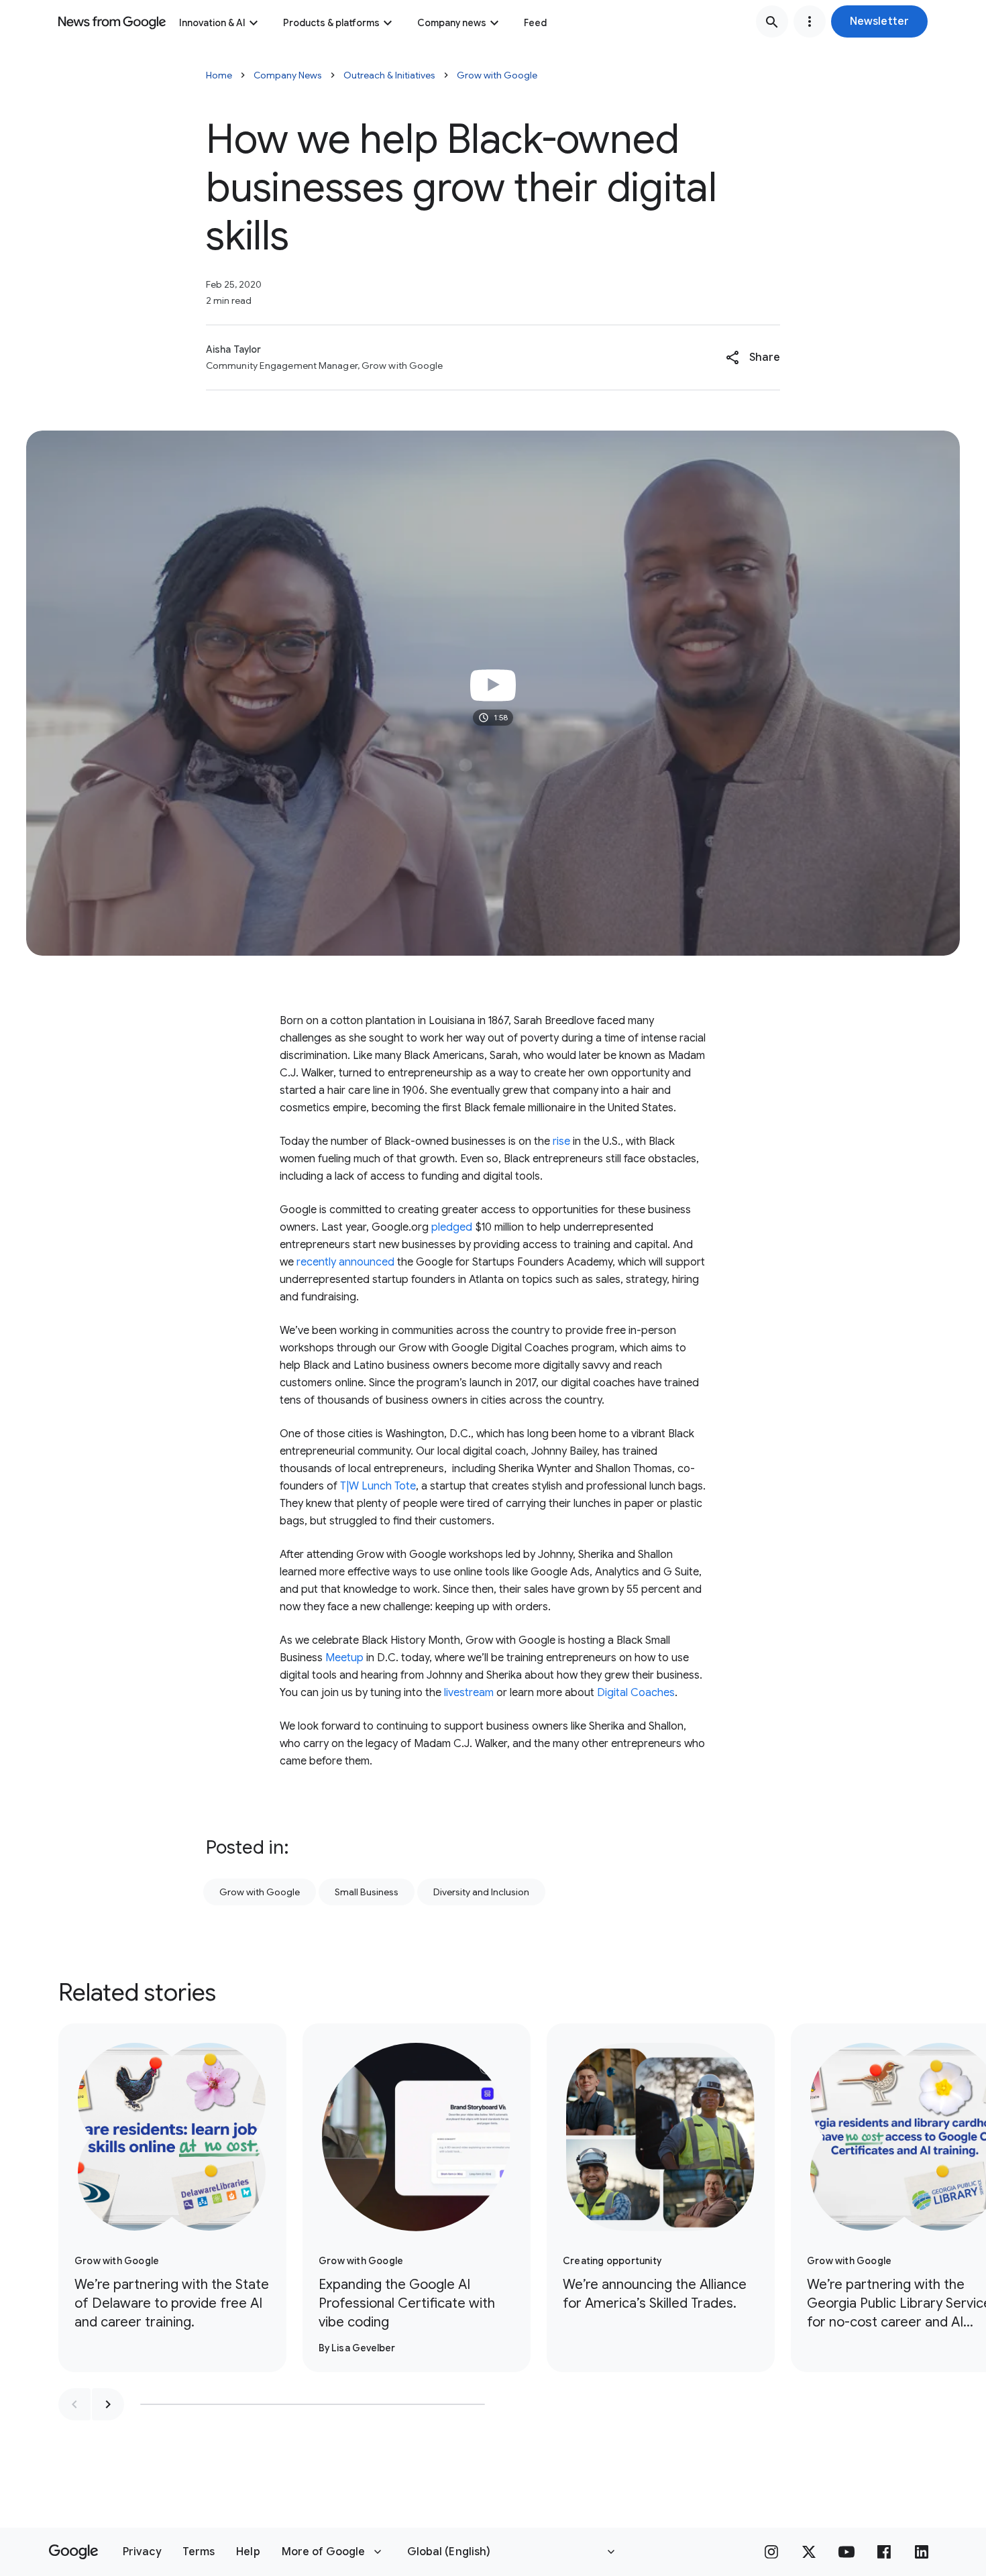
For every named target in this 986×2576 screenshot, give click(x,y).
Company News (288, 75)
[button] (879, 21)
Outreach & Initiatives (389, 75)
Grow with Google (497, 75)
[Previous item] (74, 2404)
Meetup (344, 1658)
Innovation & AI (212, 23)
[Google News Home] (112, 21)
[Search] (772, 21)
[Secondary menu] (810, 21)
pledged (453, 1227)
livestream (469, 1693)
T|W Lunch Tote (378, 1486)
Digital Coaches (636, 1693)
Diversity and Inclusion (481, 1892)
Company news (452, 23)
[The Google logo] (73, 2552)
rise (561, 1141)
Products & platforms (331, 23)
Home (219, 75)
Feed (535, 23)
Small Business (367, 1892)
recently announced (345, 1262)
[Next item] (108, 2404)
